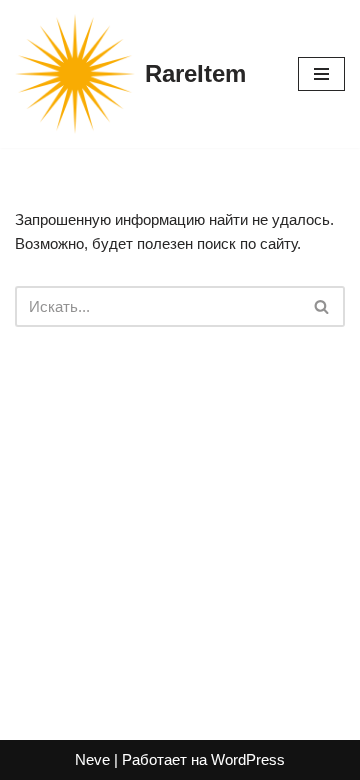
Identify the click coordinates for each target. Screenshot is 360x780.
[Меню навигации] (321, 74)
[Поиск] (322, 306)
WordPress (248, 759)
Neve (92, 759)
